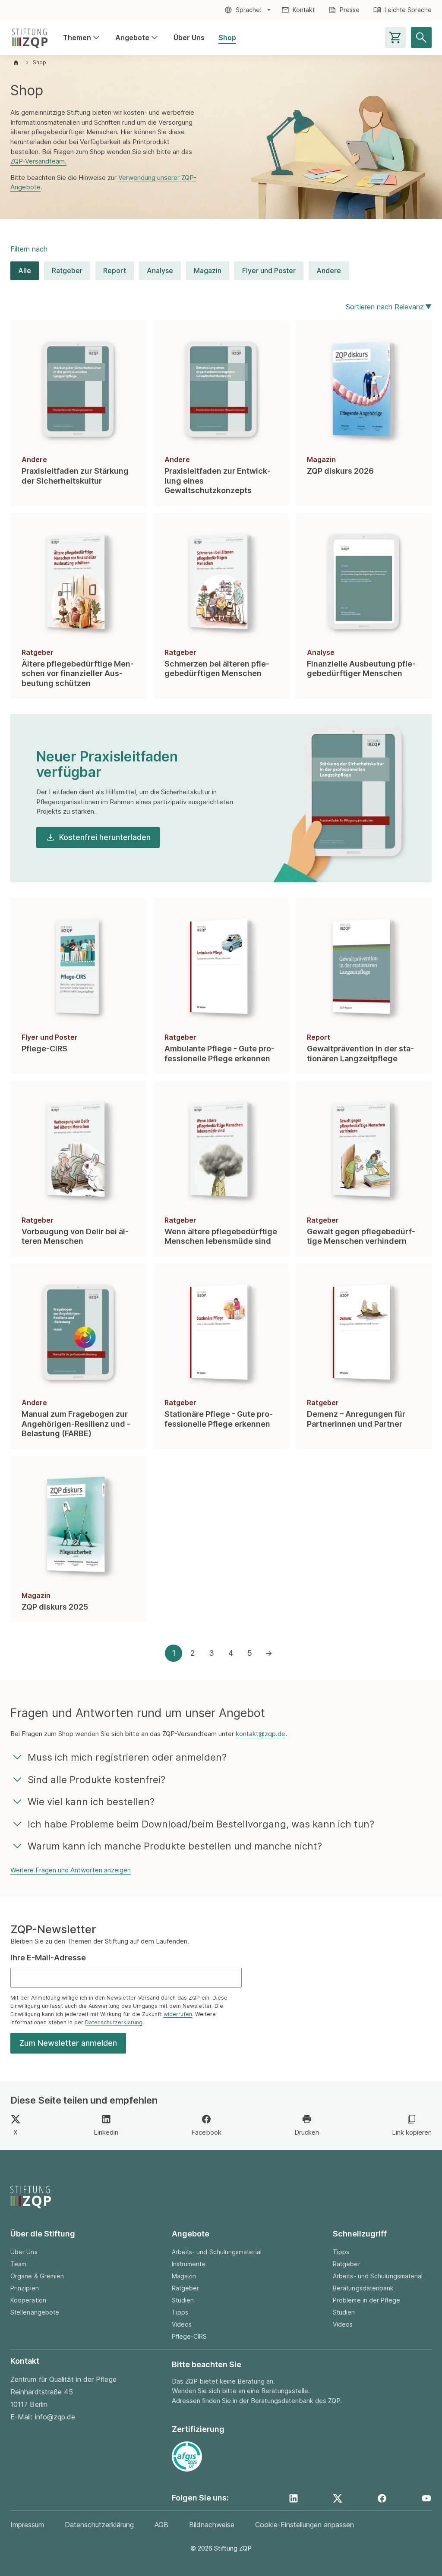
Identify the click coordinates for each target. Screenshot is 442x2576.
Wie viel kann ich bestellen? (91, 1802)
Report (115, 270)
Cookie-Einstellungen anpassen (305, 2525)
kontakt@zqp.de (260, 1734)
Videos (182, 2324)
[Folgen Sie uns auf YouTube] (426, 2498)
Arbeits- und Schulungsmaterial (217, 2252)
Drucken (307, 2132)
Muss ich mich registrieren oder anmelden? (127, 1757)
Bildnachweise (212, 2525)
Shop (227, 38)
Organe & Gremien (37, 2276)
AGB (161, 2525)
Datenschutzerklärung (114, 2022)
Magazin (208, 270)
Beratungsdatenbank (363, 2288)
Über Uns (189, 38)
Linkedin (106, 2132)
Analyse (160, 270)
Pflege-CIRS (189, 2336)
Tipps (180, 2312)
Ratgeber (67, 270)
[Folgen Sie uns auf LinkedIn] (294, 2498)
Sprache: (249, 10)
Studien (183, 2300)
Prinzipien (25, 2288)
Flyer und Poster (269, 270)
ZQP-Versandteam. (38, 161)
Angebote (137, 38)
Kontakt (304, 10)
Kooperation (28, 2300)
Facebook (206, 2132)
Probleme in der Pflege (366, 2300)
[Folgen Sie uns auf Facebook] (382, 2498)
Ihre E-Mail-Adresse (48, 1958)
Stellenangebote (35, 2312)
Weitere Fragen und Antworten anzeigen (71, 1870)
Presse (350, 10)
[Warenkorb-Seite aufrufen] (395, 38)
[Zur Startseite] (30, 38)
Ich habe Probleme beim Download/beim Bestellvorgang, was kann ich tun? (201, 1824)
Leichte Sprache (408, 10)
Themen (82, 38)
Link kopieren (412, 2132)
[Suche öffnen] (421, 38)
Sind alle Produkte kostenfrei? (96, 1780)
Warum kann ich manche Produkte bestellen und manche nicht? (175, 1846)
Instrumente (189, 2264)
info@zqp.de (55, 2417)
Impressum (27, 2525)
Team (18, 2264)
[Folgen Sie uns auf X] (338, 2498)
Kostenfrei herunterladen (105, 837)
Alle (25, 270)
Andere (329, 270)
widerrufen (178, 2014)
